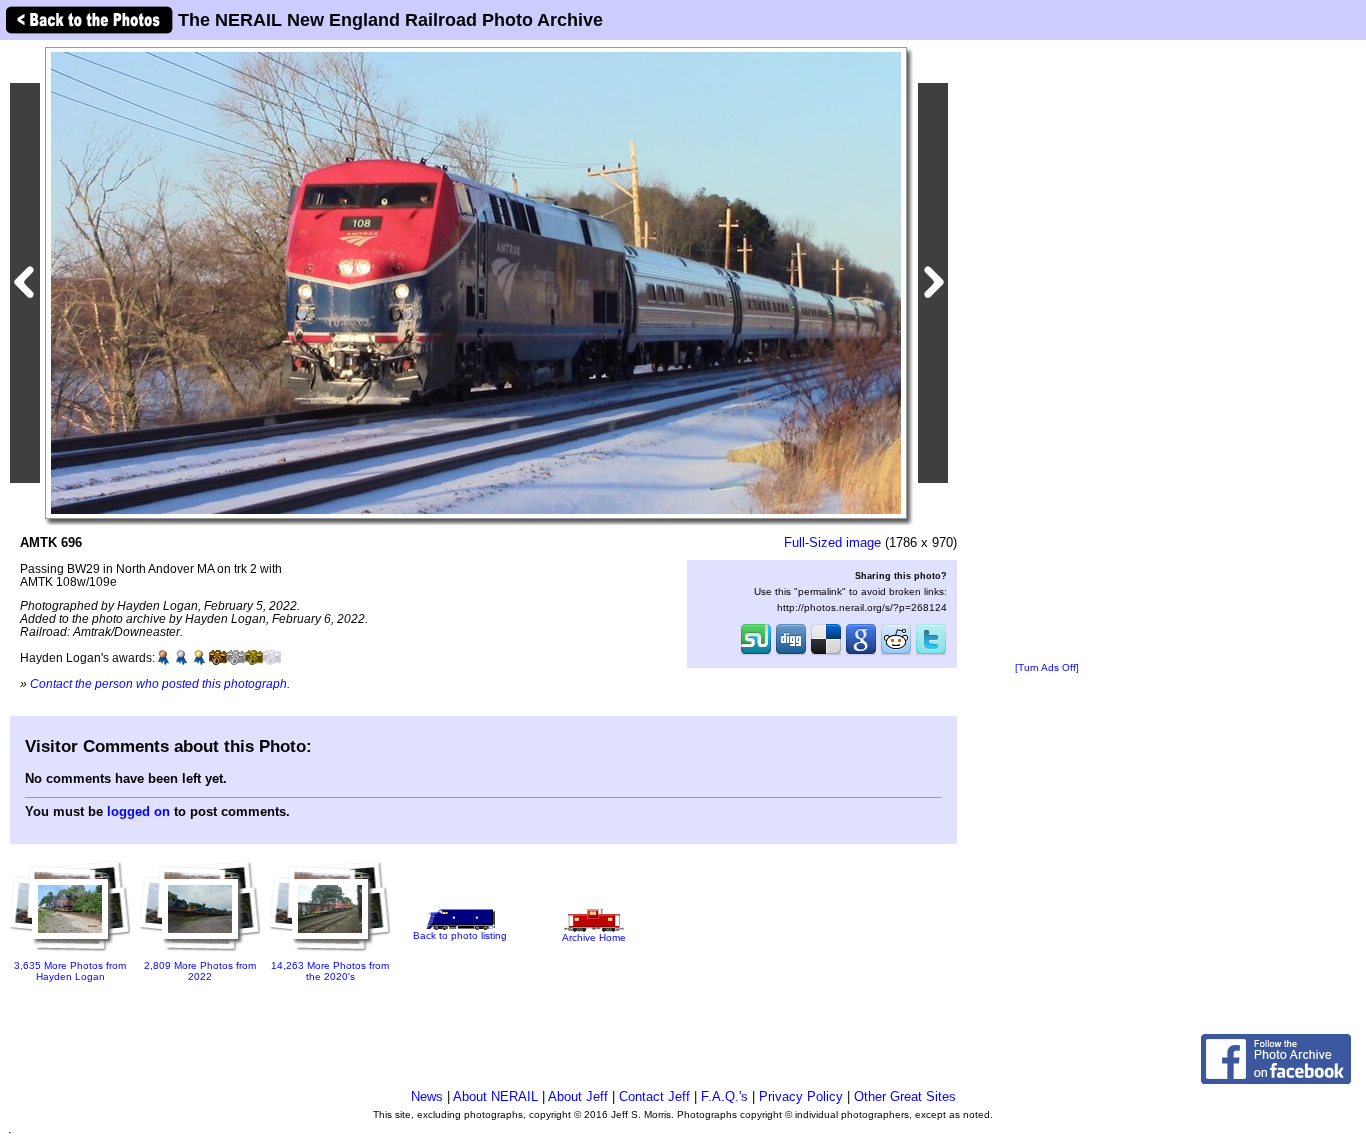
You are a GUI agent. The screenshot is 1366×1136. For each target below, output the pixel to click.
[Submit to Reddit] (896, 653)
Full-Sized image (832, 542)
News (427, 1096)
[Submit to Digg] (791, 653)
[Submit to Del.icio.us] (826, 653)
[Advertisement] (1047, 352)
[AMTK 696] (476, 282)
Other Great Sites (905, 1096)
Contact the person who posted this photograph (158, 683)
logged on (138, 811)
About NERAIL (495, 1096)
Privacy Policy (801, 1096)
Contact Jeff (654, 1096)
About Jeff (578, 1096)
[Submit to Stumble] (756, 653)
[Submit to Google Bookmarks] (861, 653)
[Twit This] (931, 653)
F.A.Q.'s (724, 1096)
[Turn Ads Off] (1047, 667)
